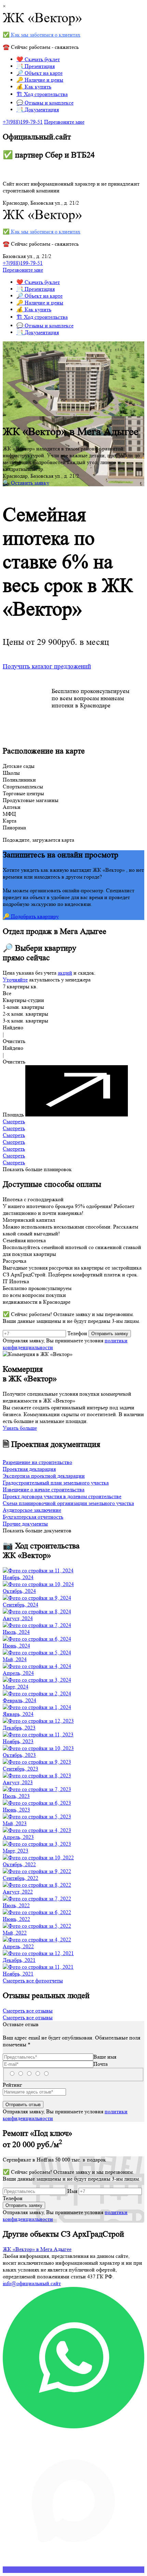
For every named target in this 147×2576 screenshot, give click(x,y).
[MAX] (73, 2570)
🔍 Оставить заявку (26, 483)
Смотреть (14, 1121)
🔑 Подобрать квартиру (31, 916)
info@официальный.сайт (32, 2283)
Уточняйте (15, 980)
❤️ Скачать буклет (38, 59)
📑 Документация (38, 110)
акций (65, 973)
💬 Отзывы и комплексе (45, 103)
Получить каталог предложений (47, 667)
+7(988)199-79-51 (23, 122)
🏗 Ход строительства (42, 94)
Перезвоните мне (64, 122)
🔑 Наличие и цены (40, 80)
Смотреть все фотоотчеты (33, 1981)
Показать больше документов (37, 1530)
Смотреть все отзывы (28, 2011)
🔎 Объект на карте (39, 73)
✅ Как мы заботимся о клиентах (42, 35)
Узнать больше (20, 1428)
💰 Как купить (34, 87)
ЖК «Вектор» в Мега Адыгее (37, 2249)
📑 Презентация (36, 66)
